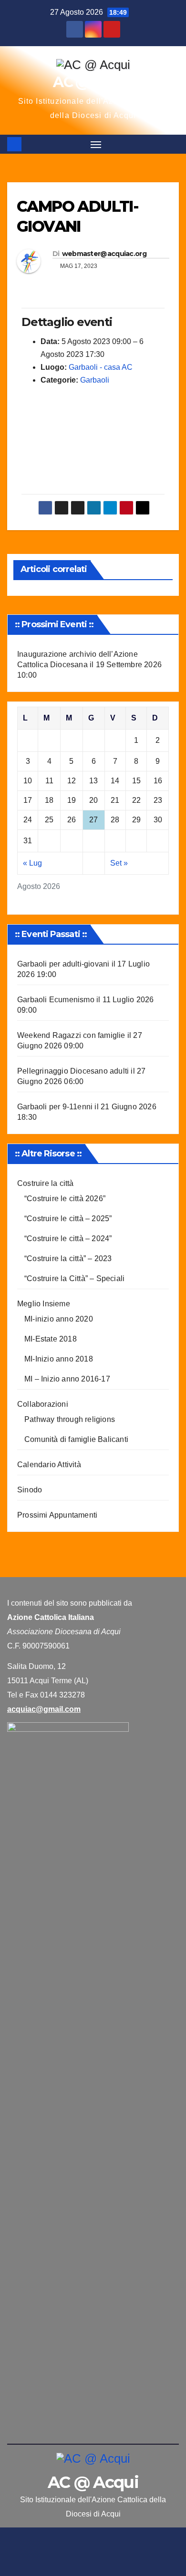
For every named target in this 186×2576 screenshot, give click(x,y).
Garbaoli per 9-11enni (55, 1107)
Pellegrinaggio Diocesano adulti (73, 1071)
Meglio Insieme (44, 1304)
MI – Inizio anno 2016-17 (67, 1379)
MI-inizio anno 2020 (59, 1319)
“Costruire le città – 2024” (68, 1239)
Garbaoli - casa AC (101, 367)
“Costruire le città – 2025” (68, 1219)
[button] (173, 144)
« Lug (32, 863)
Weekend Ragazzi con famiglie (71, 1035)
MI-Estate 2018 (51, 1339)
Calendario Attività (49, 1465)
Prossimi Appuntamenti (57, 1515)
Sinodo (30, 1490)
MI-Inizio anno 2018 (59, 1359)
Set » (119, 863)
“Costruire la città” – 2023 (68, 1258)
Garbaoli (95, 380)
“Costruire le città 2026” (65, 1199)
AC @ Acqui (93, 82)
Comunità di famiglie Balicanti (76, 1439)
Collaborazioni (43, 1404)
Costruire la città (46, 1183)
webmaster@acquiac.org (104, 254)
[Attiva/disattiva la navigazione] (96, 144)
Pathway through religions (70, 1419)
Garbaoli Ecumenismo (56, 1000)
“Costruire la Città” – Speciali (74, 1278)
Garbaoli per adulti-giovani (63, 964)
